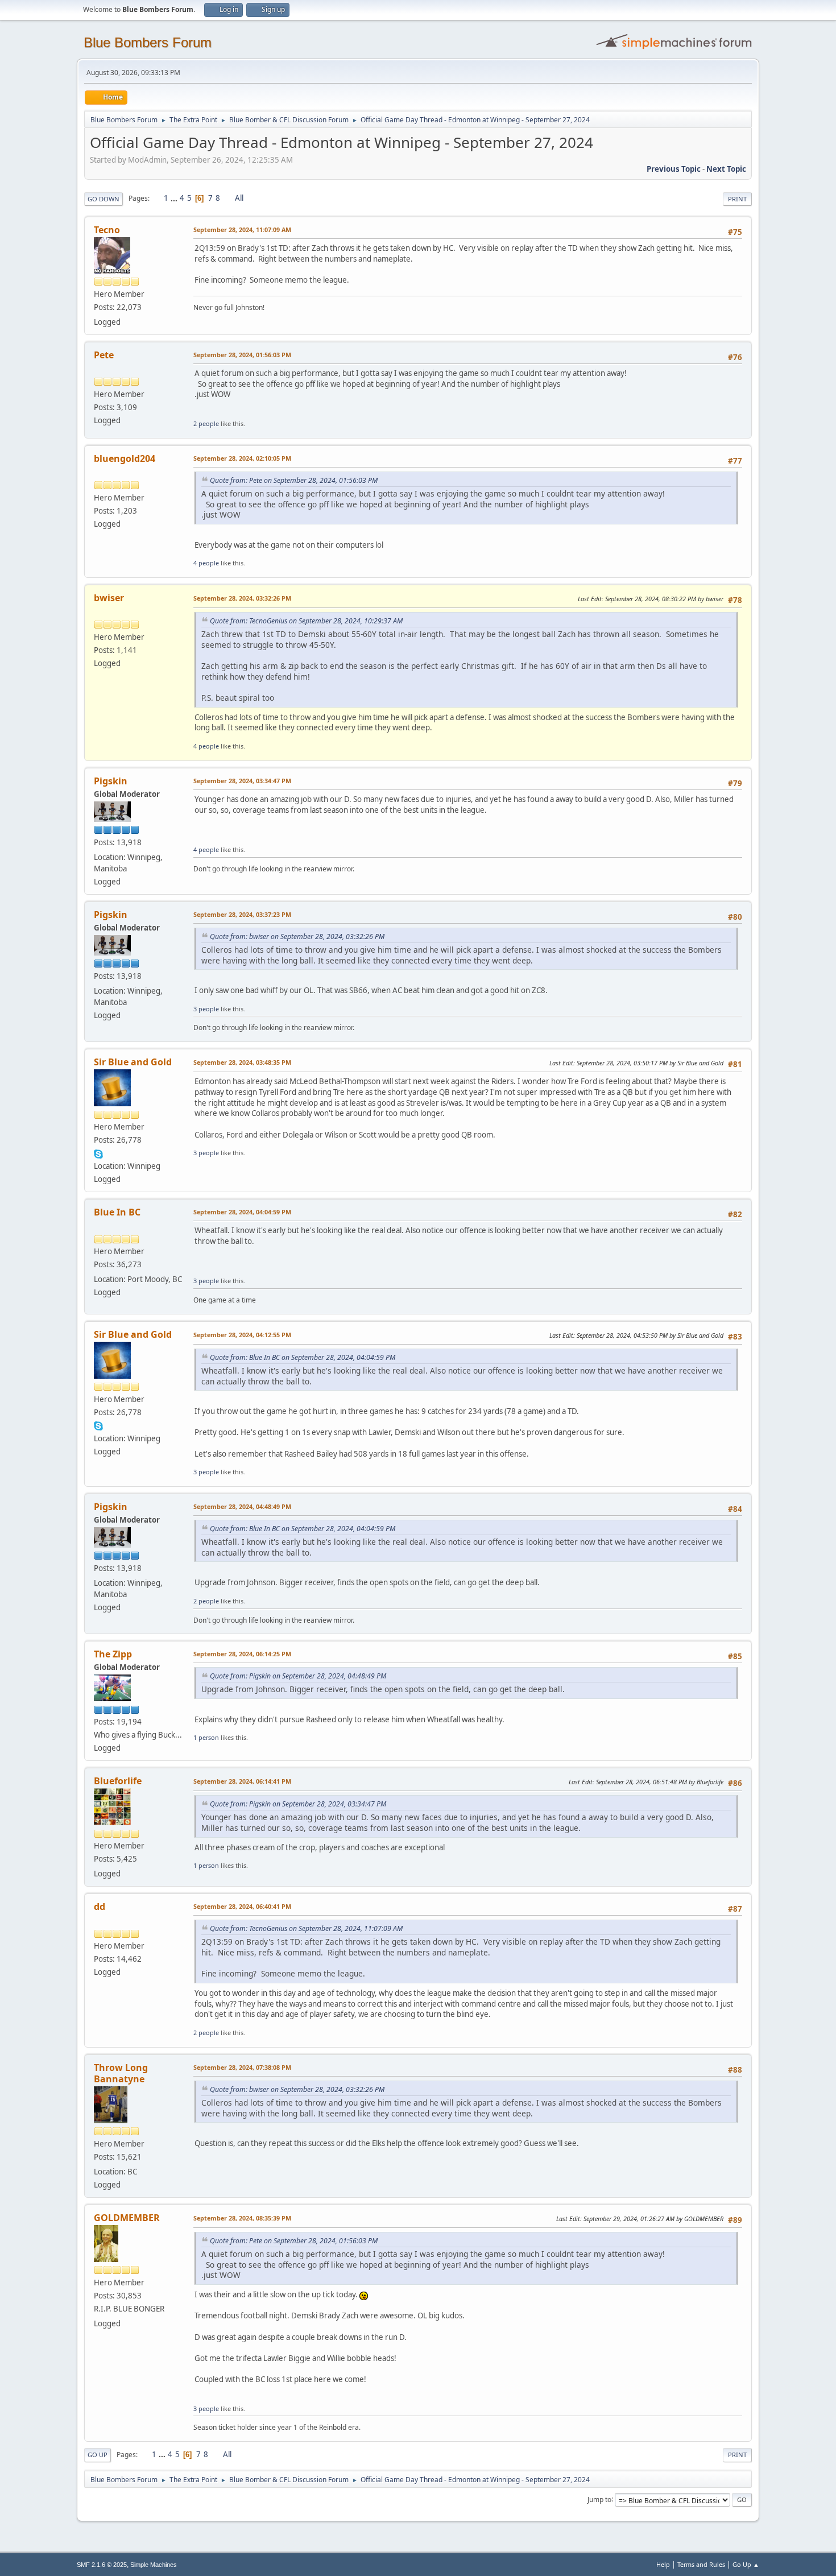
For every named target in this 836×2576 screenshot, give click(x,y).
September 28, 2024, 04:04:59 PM (242, 1212)
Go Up (98, 2455)
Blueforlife (118, 1781)
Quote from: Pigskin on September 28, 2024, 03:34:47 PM (298, 1804)
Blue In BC (117, 1212)
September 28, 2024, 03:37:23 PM (242, 914)
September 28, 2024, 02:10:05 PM (242, 458)
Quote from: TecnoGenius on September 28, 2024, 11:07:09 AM (306, 1928)
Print (737, 199)
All (239, 198)
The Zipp (113, 1654)
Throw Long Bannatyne (121, 2073)
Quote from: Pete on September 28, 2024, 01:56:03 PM (294, 480)
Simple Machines (154, 2565)
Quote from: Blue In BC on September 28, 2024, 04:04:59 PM (303, 1357)
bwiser (109, 598)
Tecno (107, 230)
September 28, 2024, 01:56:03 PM (242, 355)
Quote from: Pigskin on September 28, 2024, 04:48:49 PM (298, 1676)
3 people (206, 1009)
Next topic (726, 169)
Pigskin (111, 781)
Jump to (599, 2499)
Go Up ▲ (746, 2564)
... (175, 198)
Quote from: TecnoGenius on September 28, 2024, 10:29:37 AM (306, 621)
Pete (104, 355)
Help (663, 2564)
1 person (206, 1737)
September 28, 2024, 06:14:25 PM (242, 1654)
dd (100, 1907)
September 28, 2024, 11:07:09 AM (242, 230)
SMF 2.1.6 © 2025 (102, 2565)
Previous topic (674, 169)
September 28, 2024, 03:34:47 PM (242, 781)
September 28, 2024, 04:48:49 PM (242, 1506)
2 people (206, 423)
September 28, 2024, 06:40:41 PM (242, 1906)
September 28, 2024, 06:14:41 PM (242, 1781)
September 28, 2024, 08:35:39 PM (242, 2218)
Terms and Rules (701, 2564)
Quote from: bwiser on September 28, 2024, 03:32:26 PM (297, 936)
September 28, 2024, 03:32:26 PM (242, 598)
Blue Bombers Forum (148, 42)
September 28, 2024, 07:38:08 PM (242, 2067)
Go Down (104, 199)
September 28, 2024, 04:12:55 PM (242, 1335)
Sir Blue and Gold (133, 1062)
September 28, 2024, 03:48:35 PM (242, 1062)
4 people (206, 563)
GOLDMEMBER (127, 2218)
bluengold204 (125, 458)
